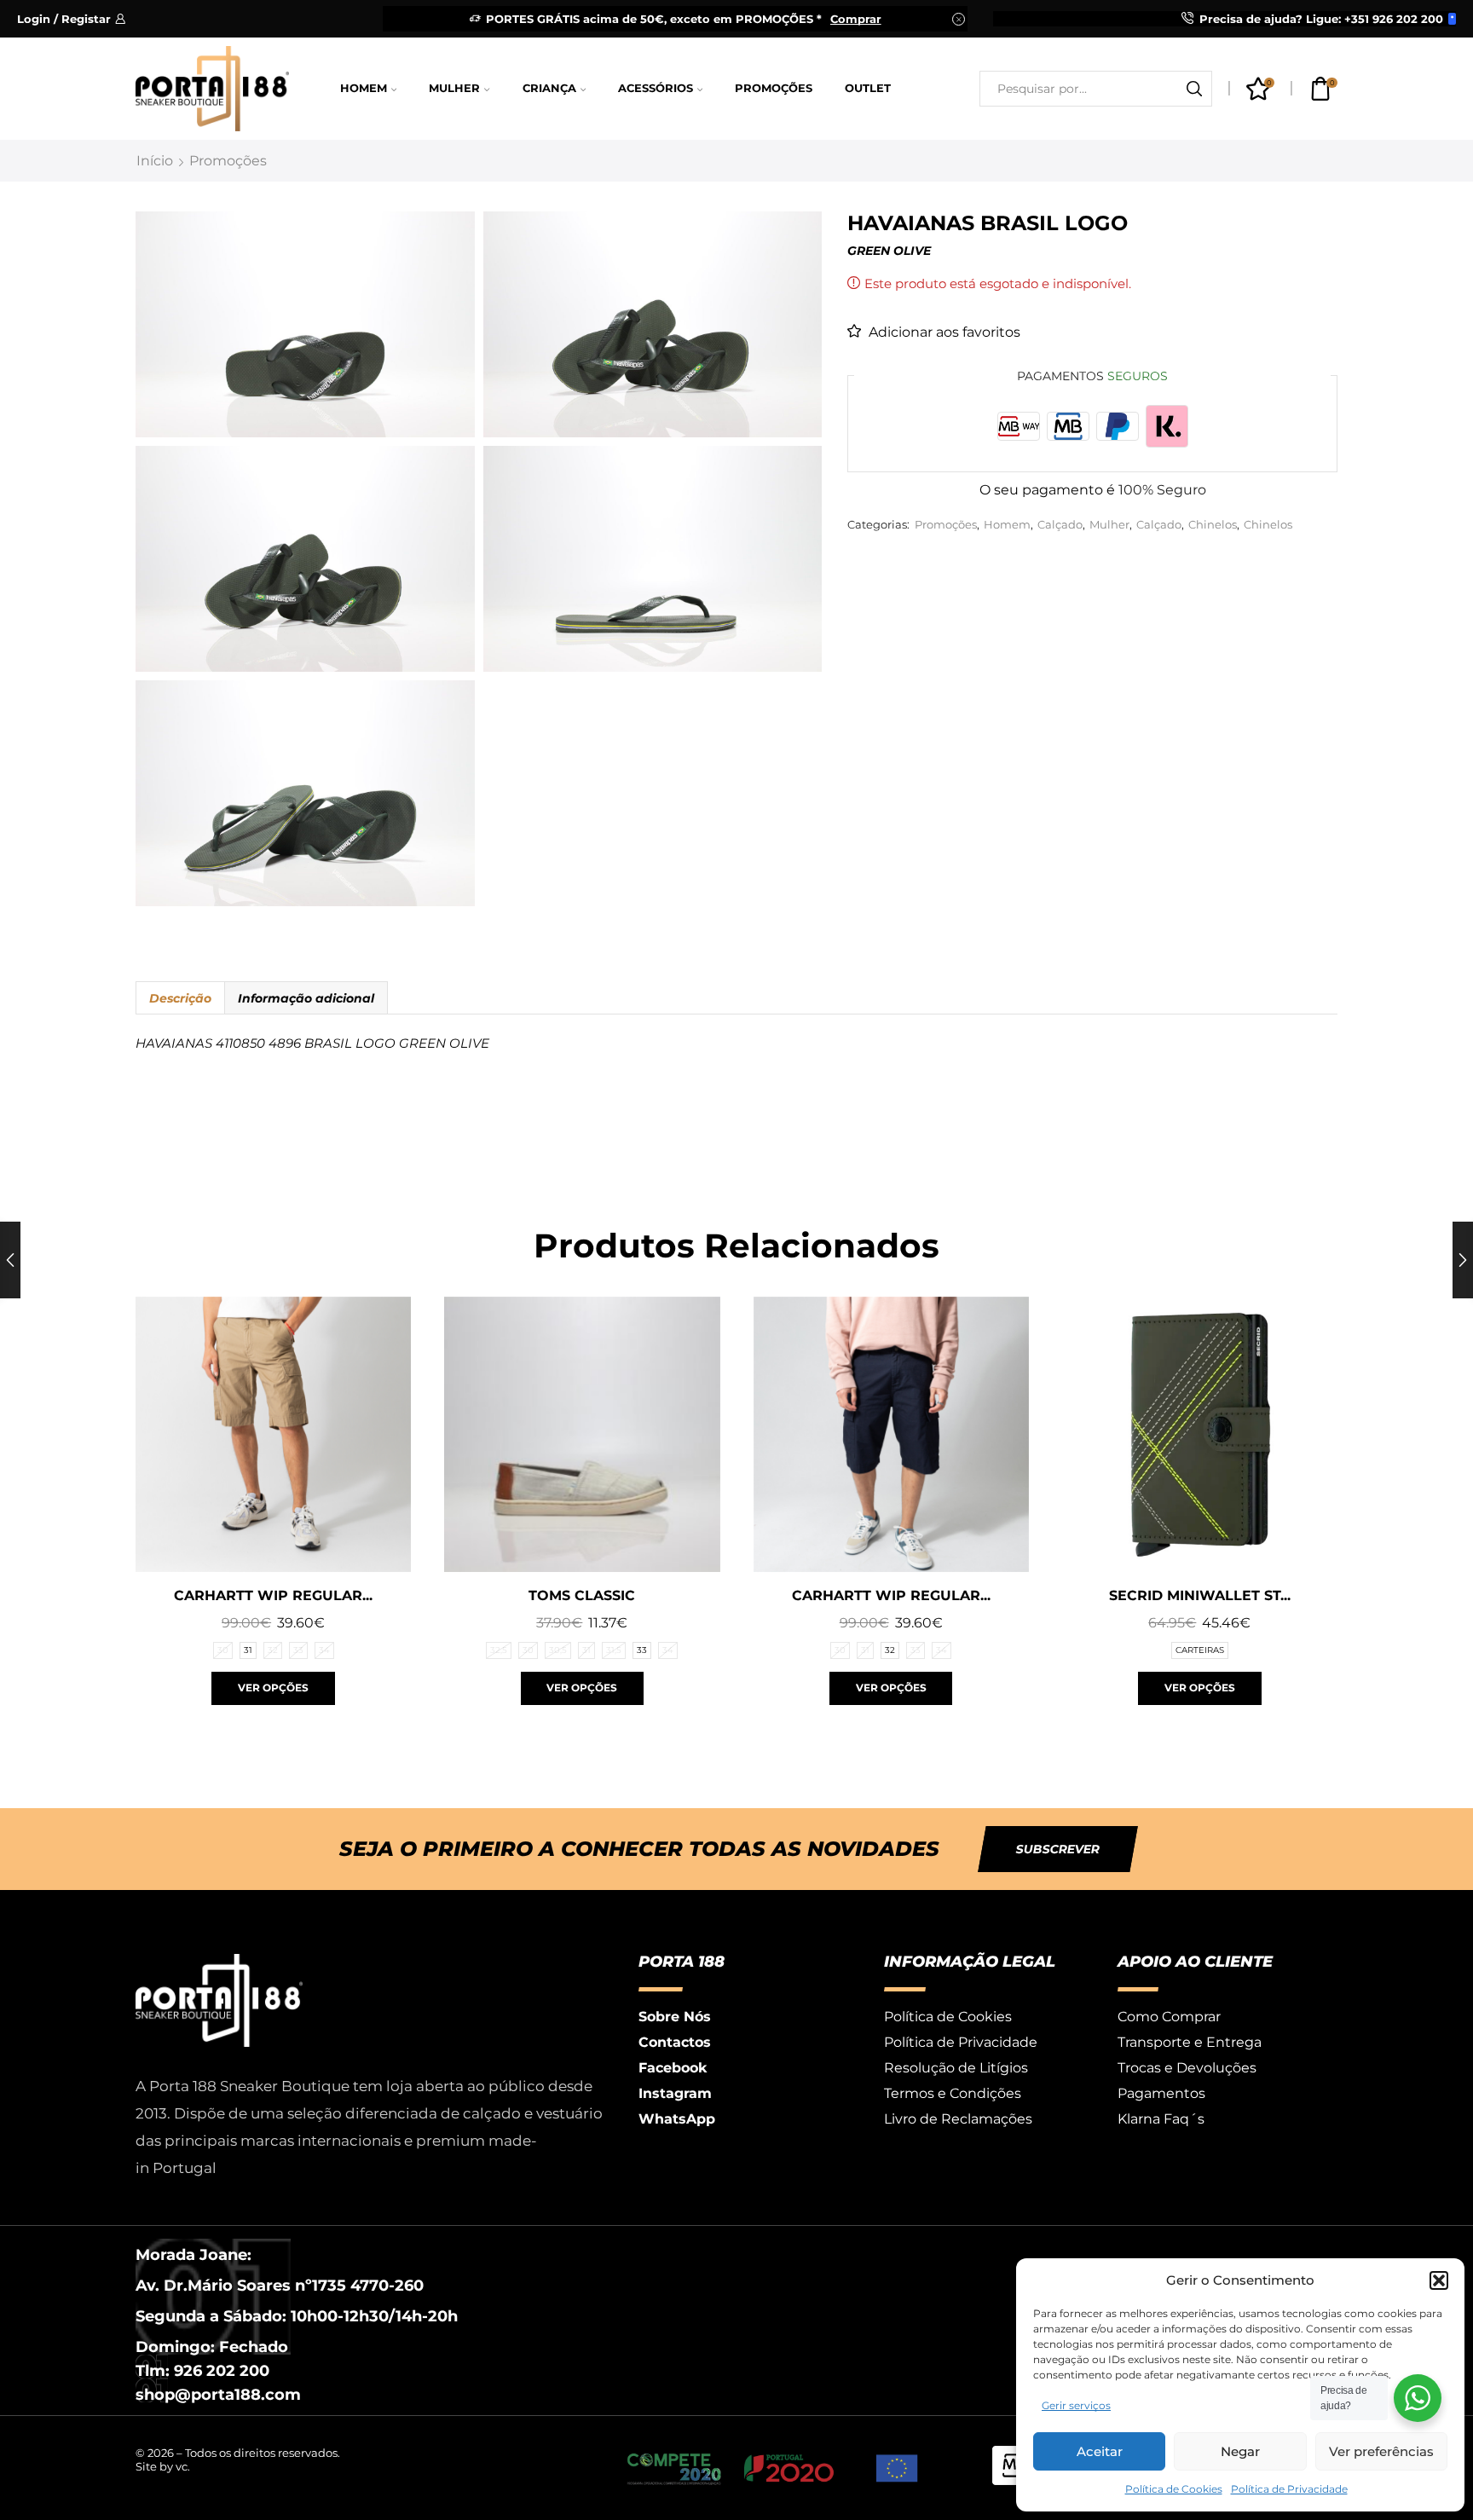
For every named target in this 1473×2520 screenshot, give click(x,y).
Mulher (454, 88)
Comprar (856, 19)
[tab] (180, 998)
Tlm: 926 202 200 (202, 2371)
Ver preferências (1381, 2451)
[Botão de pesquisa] (1194, 89)
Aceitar (1100, 2451)
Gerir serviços (1076, 2405)
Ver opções (273, 1688)
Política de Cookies (1174, 2489)
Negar (1240, 2451)
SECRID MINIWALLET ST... (1200, 1595)
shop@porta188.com (218, 2395)
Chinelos (1213, 525)
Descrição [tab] (180, 998)
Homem (364, 88)
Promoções (774, 88)
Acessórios (656, 88)
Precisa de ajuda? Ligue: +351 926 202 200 (1321, 19)
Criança (549, 88)
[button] (1439, 2280)
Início (155, 161)
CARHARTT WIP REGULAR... (273, 1595)
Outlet (868, 88)
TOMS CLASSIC (582, 1595)
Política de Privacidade (1289, 2489)
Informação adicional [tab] (306, 998)
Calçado (1060, 525)
